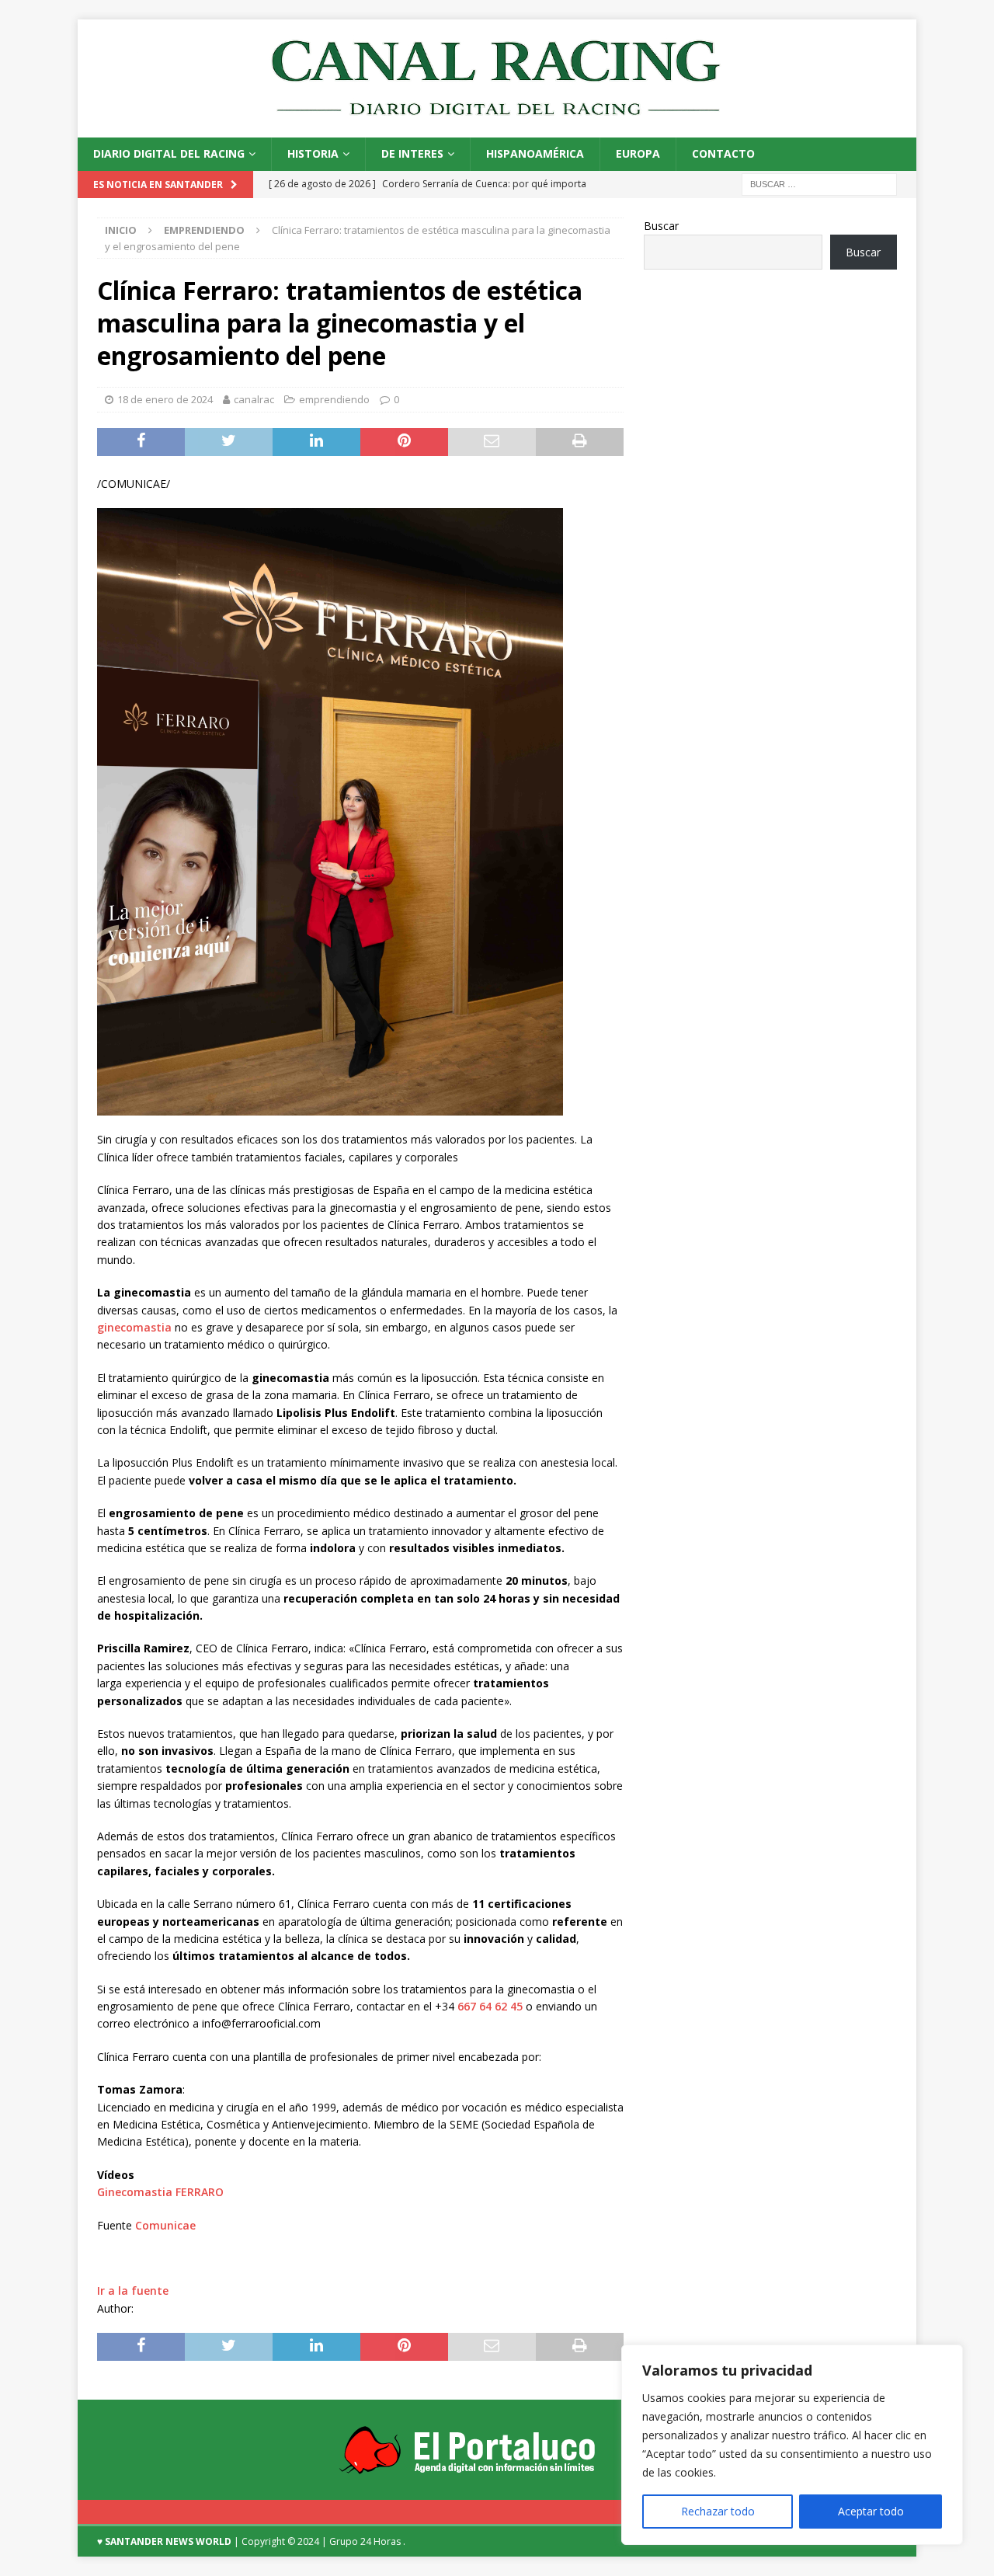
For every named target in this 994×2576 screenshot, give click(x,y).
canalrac (254, 399)
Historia (313, 153)
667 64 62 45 (490, 2006)
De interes (412, 153)
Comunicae (165, 2225)
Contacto (723, 153)
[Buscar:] (819, 183)
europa (638, 153)
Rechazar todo (718, 2511)
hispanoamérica (535, 153)
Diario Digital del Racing (169, 153)
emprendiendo (334, 399)
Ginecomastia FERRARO (160, 2192)
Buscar (661, 226)
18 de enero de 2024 (165, 399)
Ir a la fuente (133, 2291)
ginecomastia (134, 1327)
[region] (792, 2445)
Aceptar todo (871, 2511)
